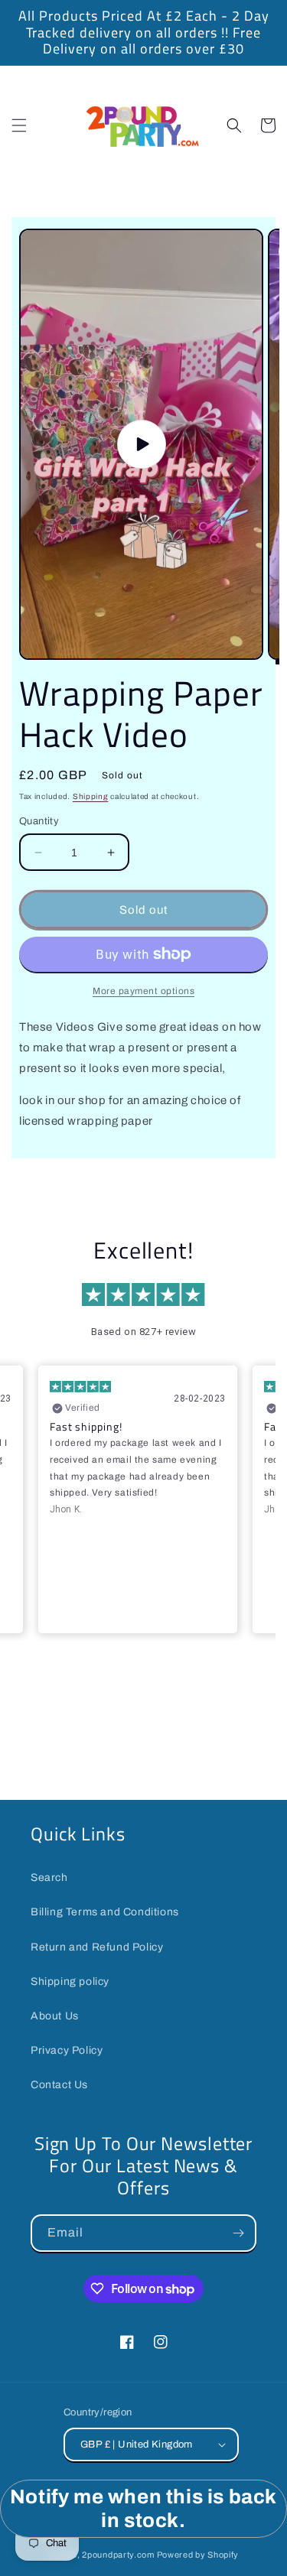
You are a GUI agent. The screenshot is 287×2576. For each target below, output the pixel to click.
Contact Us (59, 2085)
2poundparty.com (118, 2555)
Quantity (39, 821)
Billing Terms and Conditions (105, 1912)
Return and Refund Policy (97, 1947)
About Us (55, 2016)
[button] (19, 125)
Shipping (91, 796)
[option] (143, 33)
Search (49, 1878)
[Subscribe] (238, 2233)
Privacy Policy (67, 2050)
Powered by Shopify (198, 2555)
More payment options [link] (143, 991)
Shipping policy (70, 1982)
